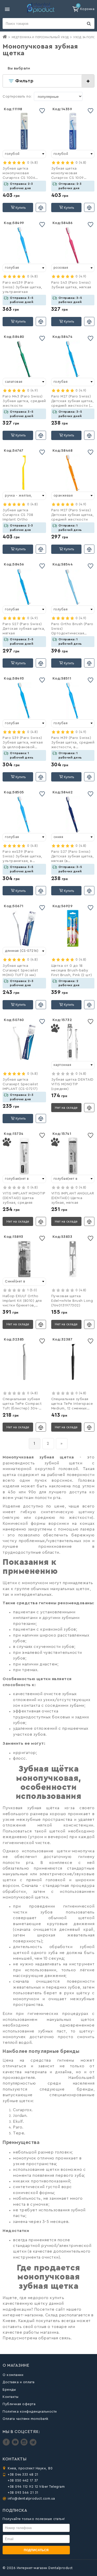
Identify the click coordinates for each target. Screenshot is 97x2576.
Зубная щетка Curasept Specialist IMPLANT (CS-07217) (20, 1084)
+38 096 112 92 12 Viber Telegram (36, 2487)
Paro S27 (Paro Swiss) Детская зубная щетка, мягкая (24, 629)
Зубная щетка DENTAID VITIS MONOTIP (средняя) (72, 1084)
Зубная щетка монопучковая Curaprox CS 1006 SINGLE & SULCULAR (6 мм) (23, 174)
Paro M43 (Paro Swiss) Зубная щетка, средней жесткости (24, 401)
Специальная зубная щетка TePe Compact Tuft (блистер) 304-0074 (22, 1404)
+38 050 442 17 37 (23, 2480)
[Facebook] (7, 2445)
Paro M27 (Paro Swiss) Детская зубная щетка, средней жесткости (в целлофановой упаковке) (73, 402)
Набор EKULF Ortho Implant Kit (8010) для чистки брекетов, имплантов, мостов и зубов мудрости (22, 1301)
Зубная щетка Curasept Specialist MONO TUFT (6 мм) (20, 970)
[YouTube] (16, 2445)
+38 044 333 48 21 (23, 2474)
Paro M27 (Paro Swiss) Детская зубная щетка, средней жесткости (73, 515)
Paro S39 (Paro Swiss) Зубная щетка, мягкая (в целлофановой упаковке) (23, 743)
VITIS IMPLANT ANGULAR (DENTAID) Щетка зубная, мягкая (73, 1198)
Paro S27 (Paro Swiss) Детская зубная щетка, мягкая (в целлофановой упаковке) (73, 857)
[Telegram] (33, 2445)
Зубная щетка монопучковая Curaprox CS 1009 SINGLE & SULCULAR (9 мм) (71, 174)
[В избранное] (42, 111)
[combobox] (24, 154)
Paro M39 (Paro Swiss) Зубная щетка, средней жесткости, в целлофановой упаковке (73, 743)
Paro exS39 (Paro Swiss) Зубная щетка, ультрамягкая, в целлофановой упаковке (22, 857)
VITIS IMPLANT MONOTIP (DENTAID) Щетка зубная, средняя (24, 1198)
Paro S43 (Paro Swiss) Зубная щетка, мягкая (71, 285)
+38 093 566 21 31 (23, 2493)
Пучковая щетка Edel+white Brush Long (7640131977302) (72, 1301)
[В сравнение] (41, 207)
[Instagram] (25, 2445)
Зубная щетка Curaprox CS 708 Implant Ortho (18, 515)
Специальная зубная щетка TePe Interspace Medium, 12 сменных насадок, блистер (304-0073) (72, 1404)
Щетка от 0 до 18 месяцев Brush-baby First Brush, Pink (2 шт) (72, 970)
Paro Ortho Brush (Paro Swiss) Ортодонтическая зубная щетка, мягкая (72, 629)
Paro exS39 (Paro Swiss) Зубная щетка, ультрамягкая (22, 287)
